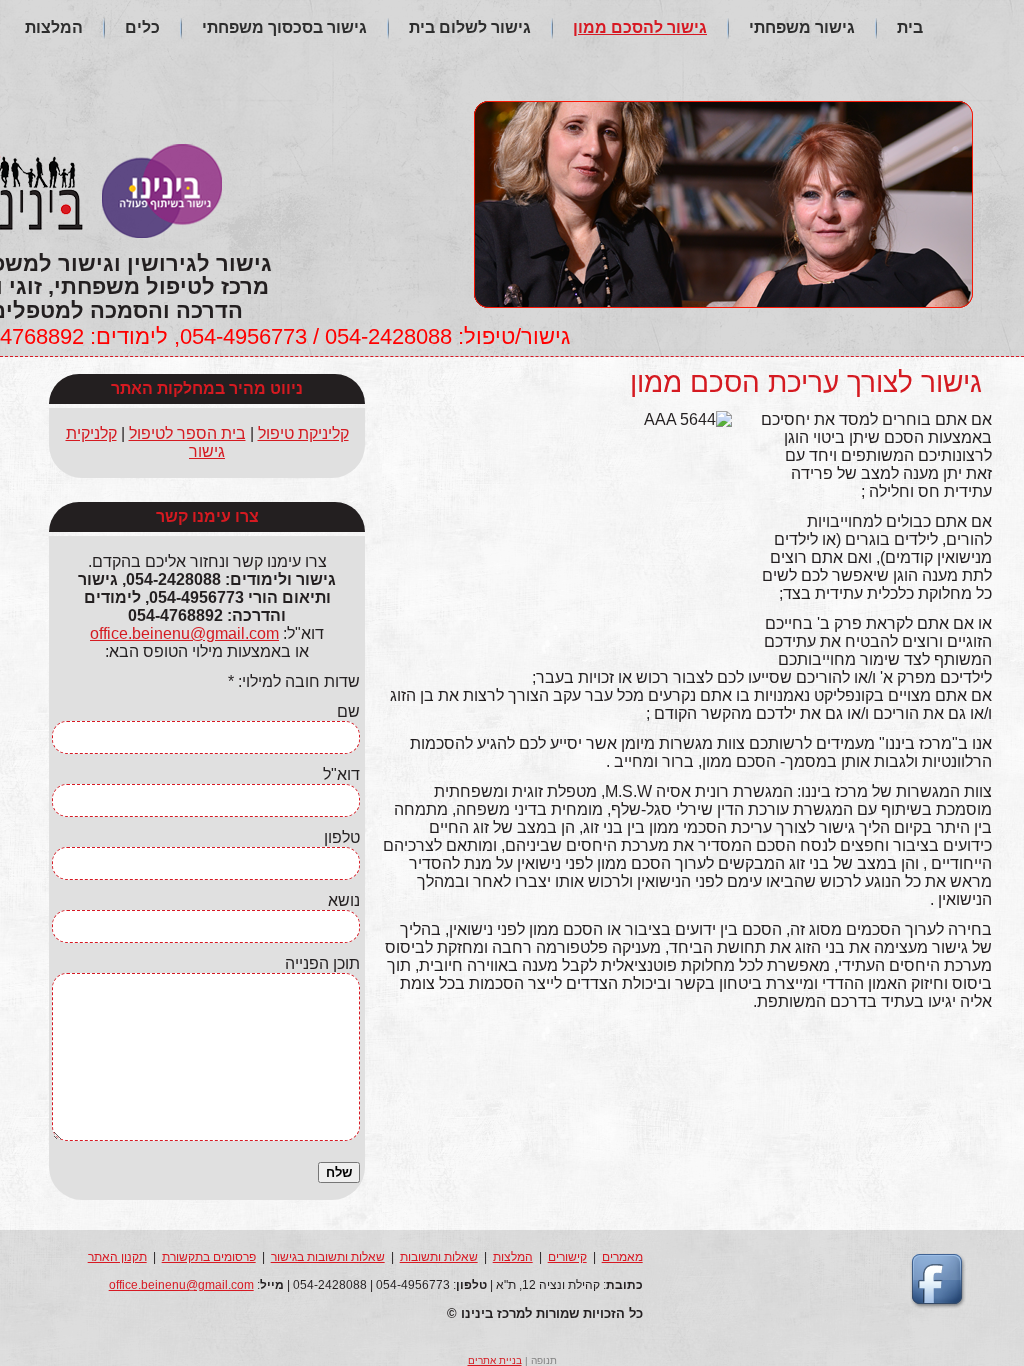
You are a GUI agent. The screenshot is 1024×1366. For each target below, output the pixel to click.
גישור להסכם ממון (640, 27)
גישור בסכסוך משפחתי (284, 27)
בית (910, 27)
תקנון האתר (117, 1257)
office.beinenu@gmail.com (184, 633)
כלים (142, 27)
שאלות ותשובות (439, 1257)
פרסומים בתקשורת (209, 1257)
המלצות (54, 27)
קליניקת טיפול (303, 433)
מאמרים (622, 1257)
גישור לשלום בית (470, 27)
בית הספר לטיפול (187, 433)
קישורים (567, 1257)
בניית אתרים (495, 1360)
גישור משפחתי (802, 27)
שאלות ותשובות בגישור (328, 1257)
